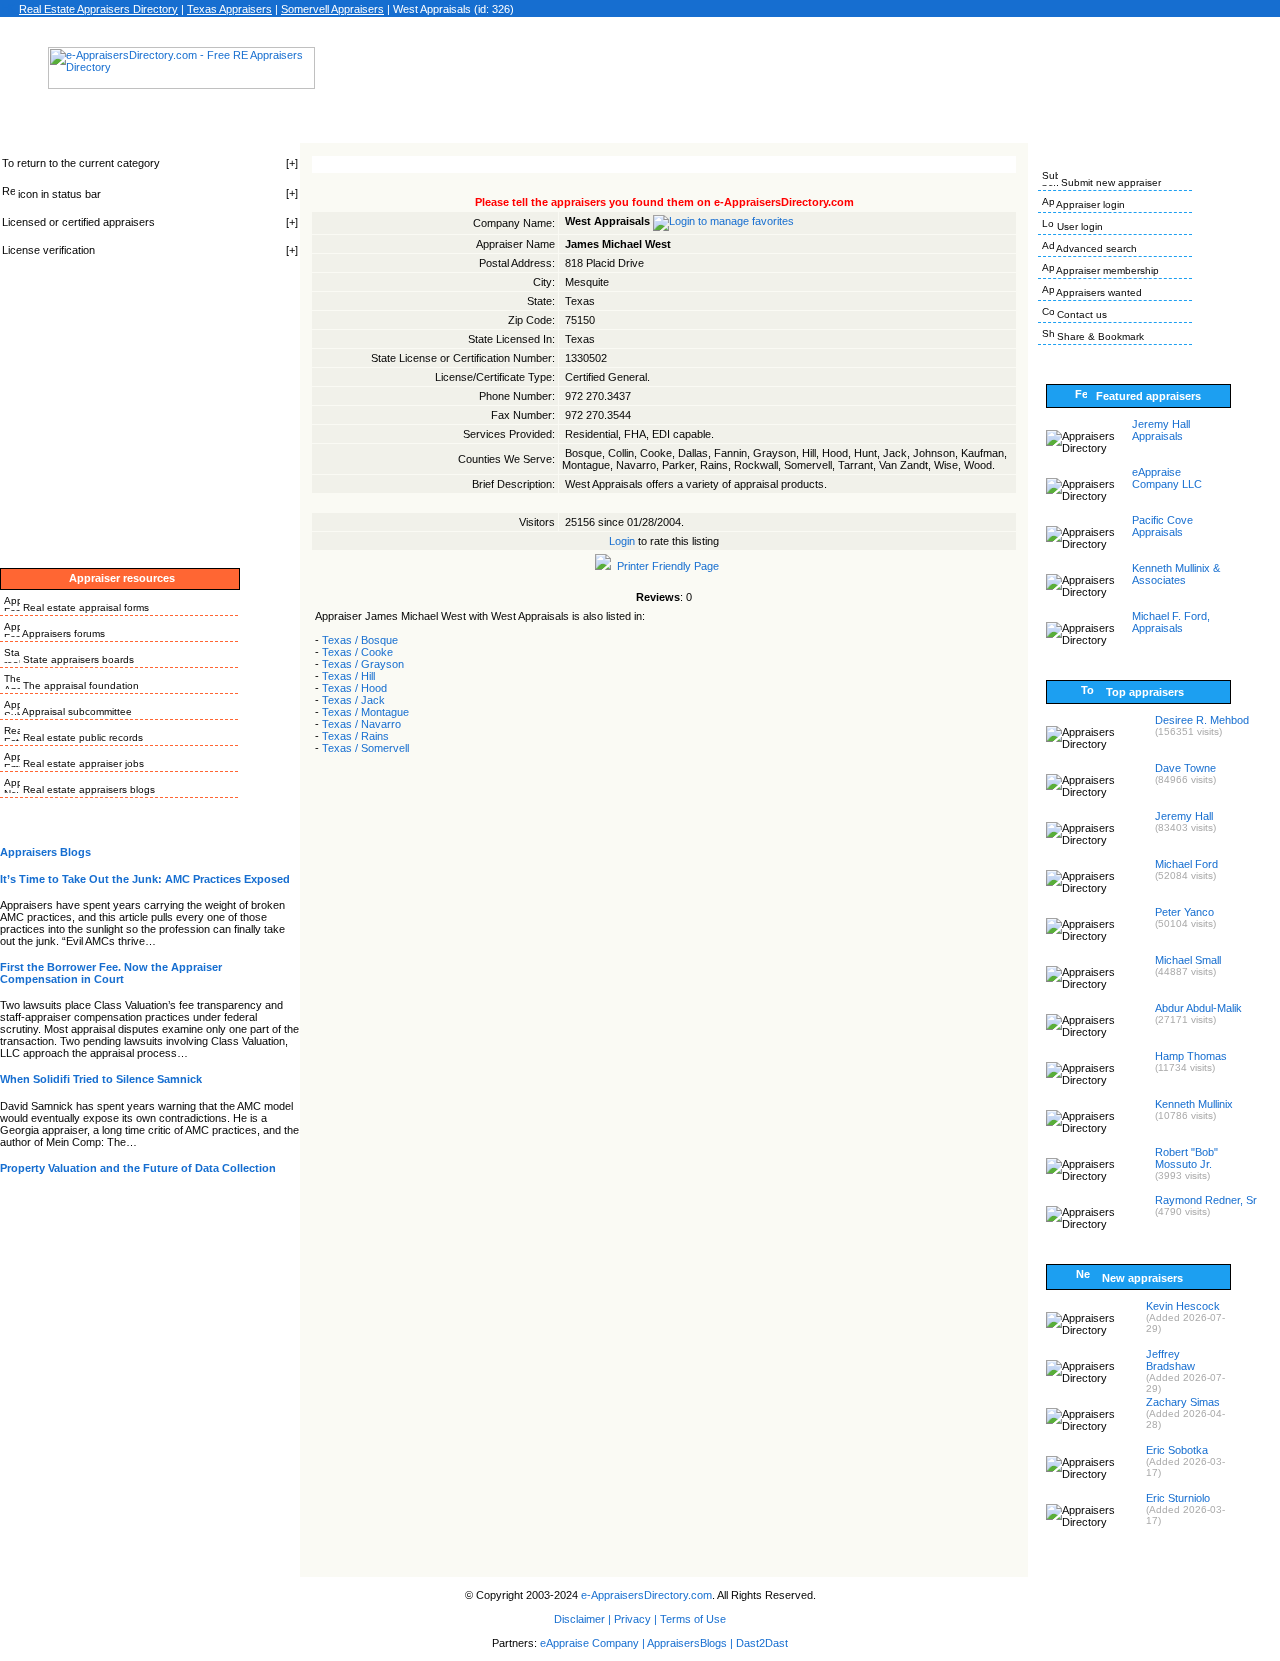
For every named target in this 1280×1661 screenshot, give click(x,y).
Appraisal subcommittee (76, 711)
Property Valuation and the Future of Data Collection (138, 1168)
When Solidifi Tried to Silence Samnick (101, 1079)
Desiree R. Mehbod (1202, 720)
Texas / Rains (355, 736)
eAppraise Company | (593, 1643)
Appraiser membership (1106, 270)
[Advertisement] (679, 74)
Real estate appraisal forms (84, 607)
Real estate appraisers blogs (87, 789)
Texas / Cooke (357, 652)
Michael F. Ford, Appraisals (1171, 622)
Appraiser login (1089, 204)
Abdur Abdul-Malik (1198, 1008)
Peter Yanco (1184, 912)
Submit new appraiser (1109, 182)
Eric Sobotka (1177, 1450)
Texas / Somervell (365, 748)
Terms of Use (693, 1619)
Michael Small (1188, 960)
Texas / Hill (348, 676)
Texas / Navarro (361, 724)
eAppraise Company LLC (1167, 478)
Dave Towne (1185, 768)
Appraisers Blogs (45, 852)
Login (622, 541)
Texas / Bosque (360, 640)
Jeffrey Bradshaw (1170, 1360)
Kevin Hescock (1183, 1306)
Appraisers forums (62, 633)
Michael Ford (1186, 864)
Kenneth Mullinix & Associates (1176, 574)
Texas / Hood (354, 688)
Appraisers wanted (1098, 292)
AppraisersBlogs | (691, 1643)
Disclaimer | (582, 1619)
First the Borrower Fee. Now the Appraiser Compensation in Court (111, 973)
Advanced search (1095, 248)
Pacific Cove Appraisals (1162, 526)
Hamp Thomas (1191, 1056)
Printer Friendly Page (665, 566)
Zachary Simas (1183, 1402)
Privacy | (635, 1619)
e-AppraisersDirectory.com (646, 1595)
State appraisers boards (77, 659)
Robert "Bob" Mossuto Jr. (1186, 1158)
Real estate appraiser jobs (82, 763)
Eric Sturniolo (1178, 1498)
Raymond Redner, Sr (1206, 1200)
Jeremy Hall (1184, 816)
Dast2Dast (762, 1643)
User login (1078, 226)
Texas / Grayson (363, 664)
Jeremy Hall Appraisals (1161, 430)
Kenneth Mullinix (1194, 1104)
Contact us (1080, 314)
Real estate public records (81, 737)
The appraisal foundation (79, 685)
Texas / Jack (353, 700)
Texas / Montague (365, 712)
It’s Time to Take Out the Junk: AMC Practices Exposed (145, 879)
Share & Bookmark (1099, 336)
